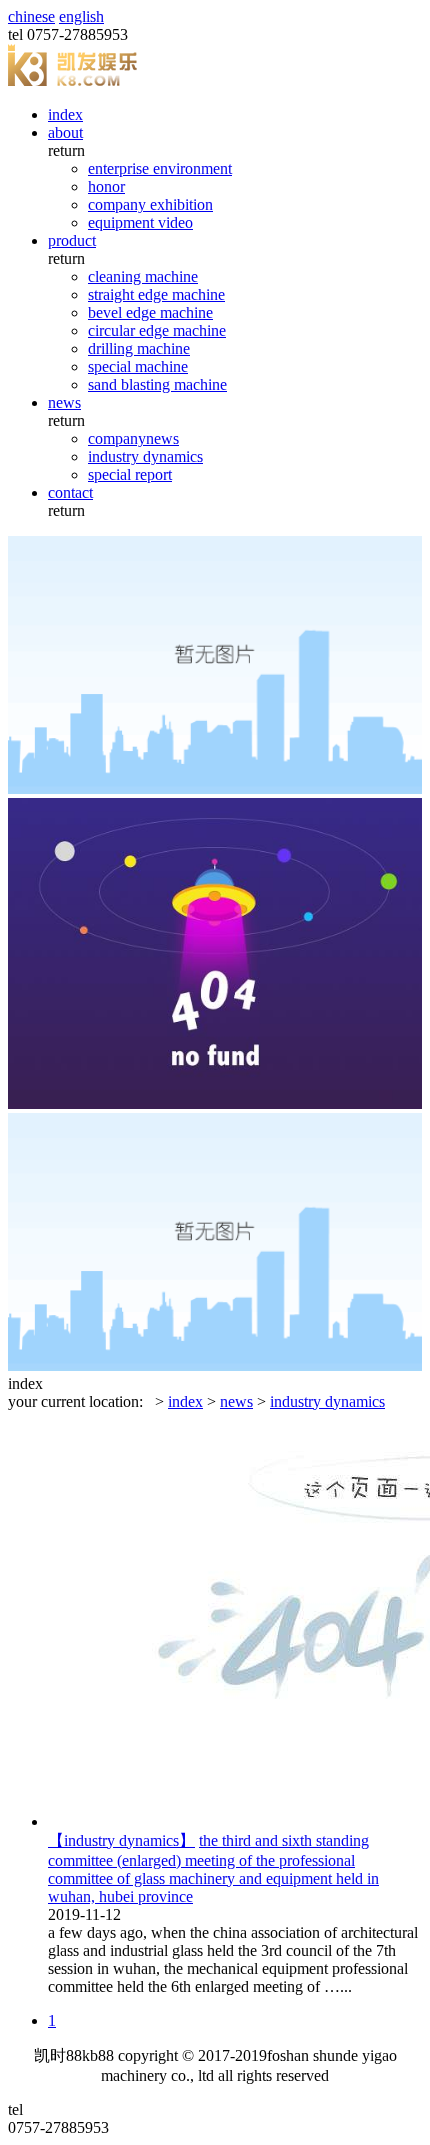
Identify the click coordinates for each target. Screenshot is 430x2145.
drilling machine (139, 348)
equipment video (140, 222)
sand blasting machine (157, 384)
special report (130, 474)
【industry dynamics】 (121, 1840)
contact (70, 492)
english (81, 16)
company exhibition (150, 204)
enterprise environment (160, 168)
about (65, 132)
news (64, 402)
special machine (138, 366)
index (65, 114)
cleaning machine (143, 276)
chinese (31, 16)
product (72, 240)
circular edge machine (157, 330)
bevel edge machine (150, 312)
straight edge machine (156, 294)
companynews (133, 438)
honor (106, 186)
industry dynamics (145, 456)
